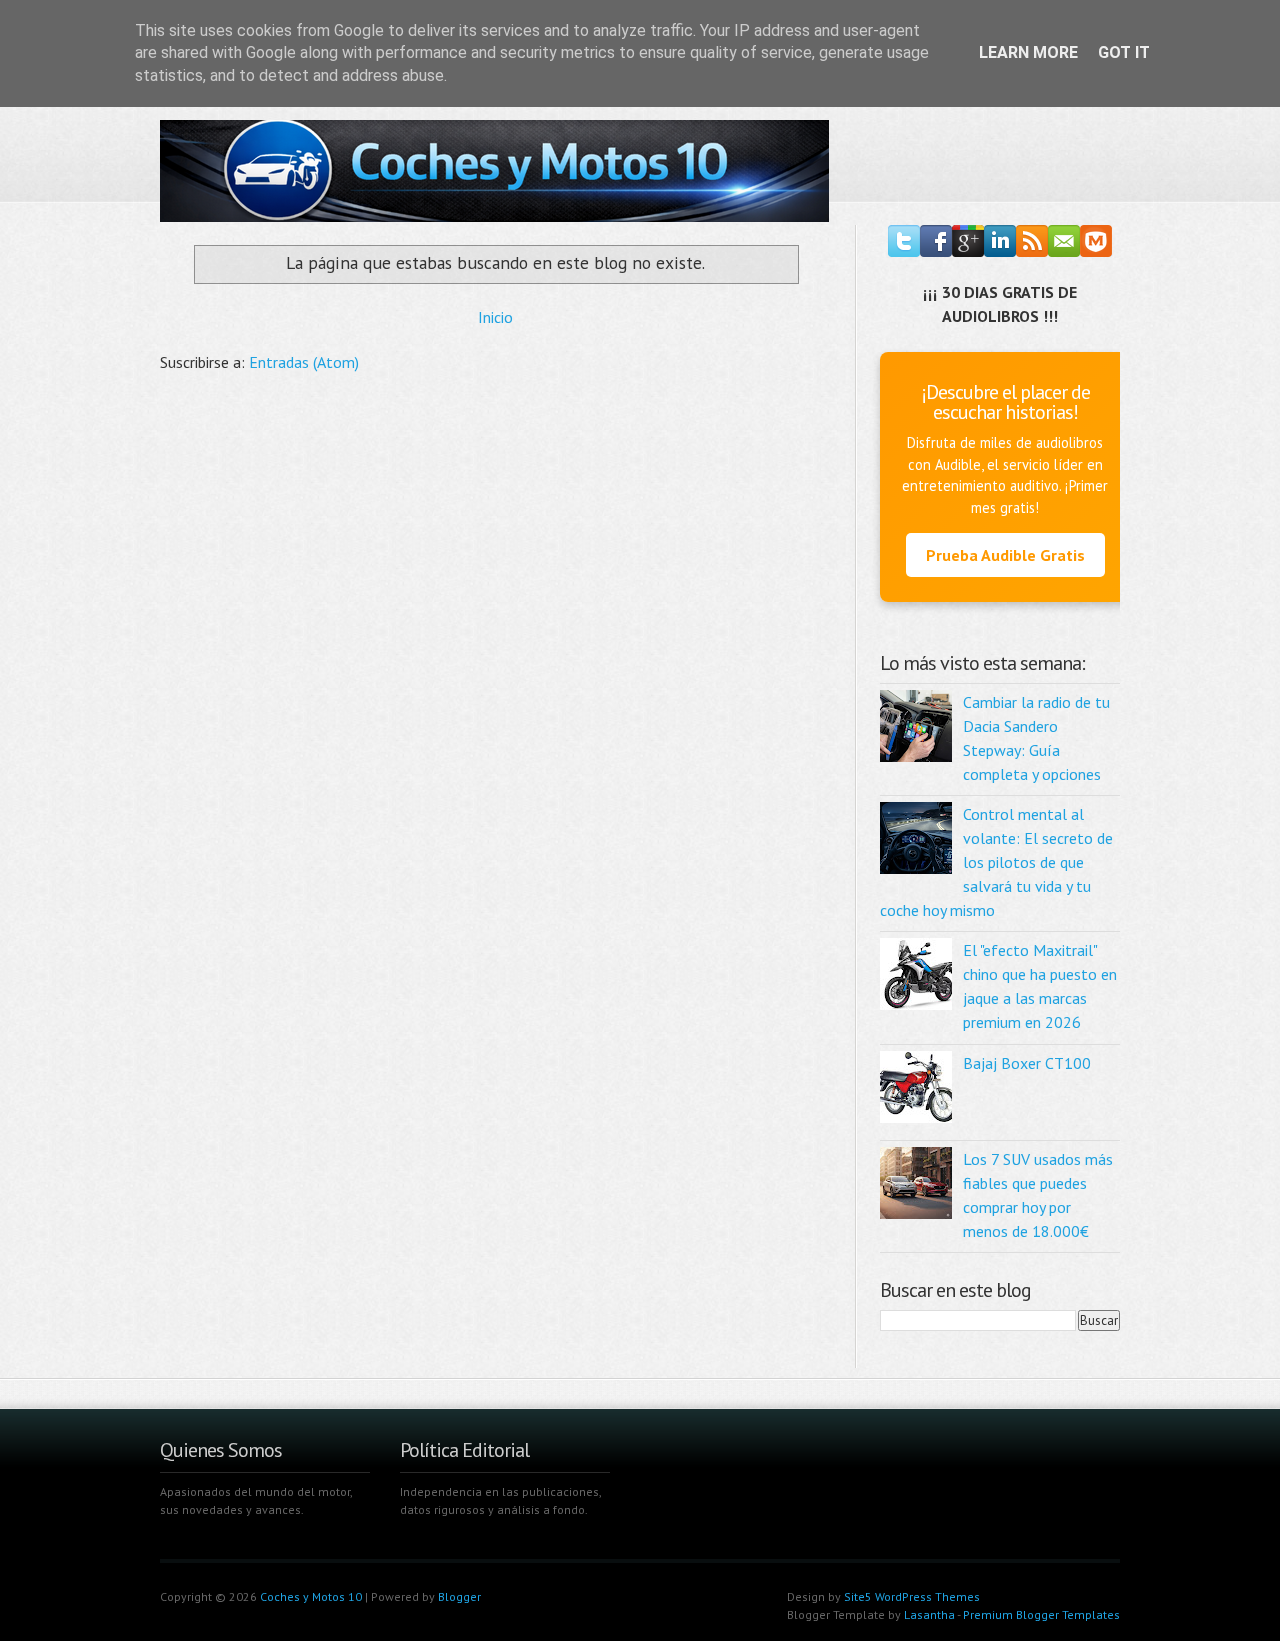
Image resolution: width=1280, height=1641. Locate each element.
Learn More (1028, 52)
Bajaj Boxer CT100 (1027, 1063)
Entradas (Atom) (304, 362)
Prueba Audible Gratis (1005, 555)
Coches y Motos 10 (311, 1596)
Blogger (459, 1596)
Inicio (495, 317)
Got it (1124, 52)
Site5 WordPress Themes (912, 1596)
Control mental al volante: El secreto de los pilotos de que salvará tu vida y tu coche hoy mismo (996, 862)
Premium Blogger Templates (1041, 1614)
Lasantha (929, 1614)
